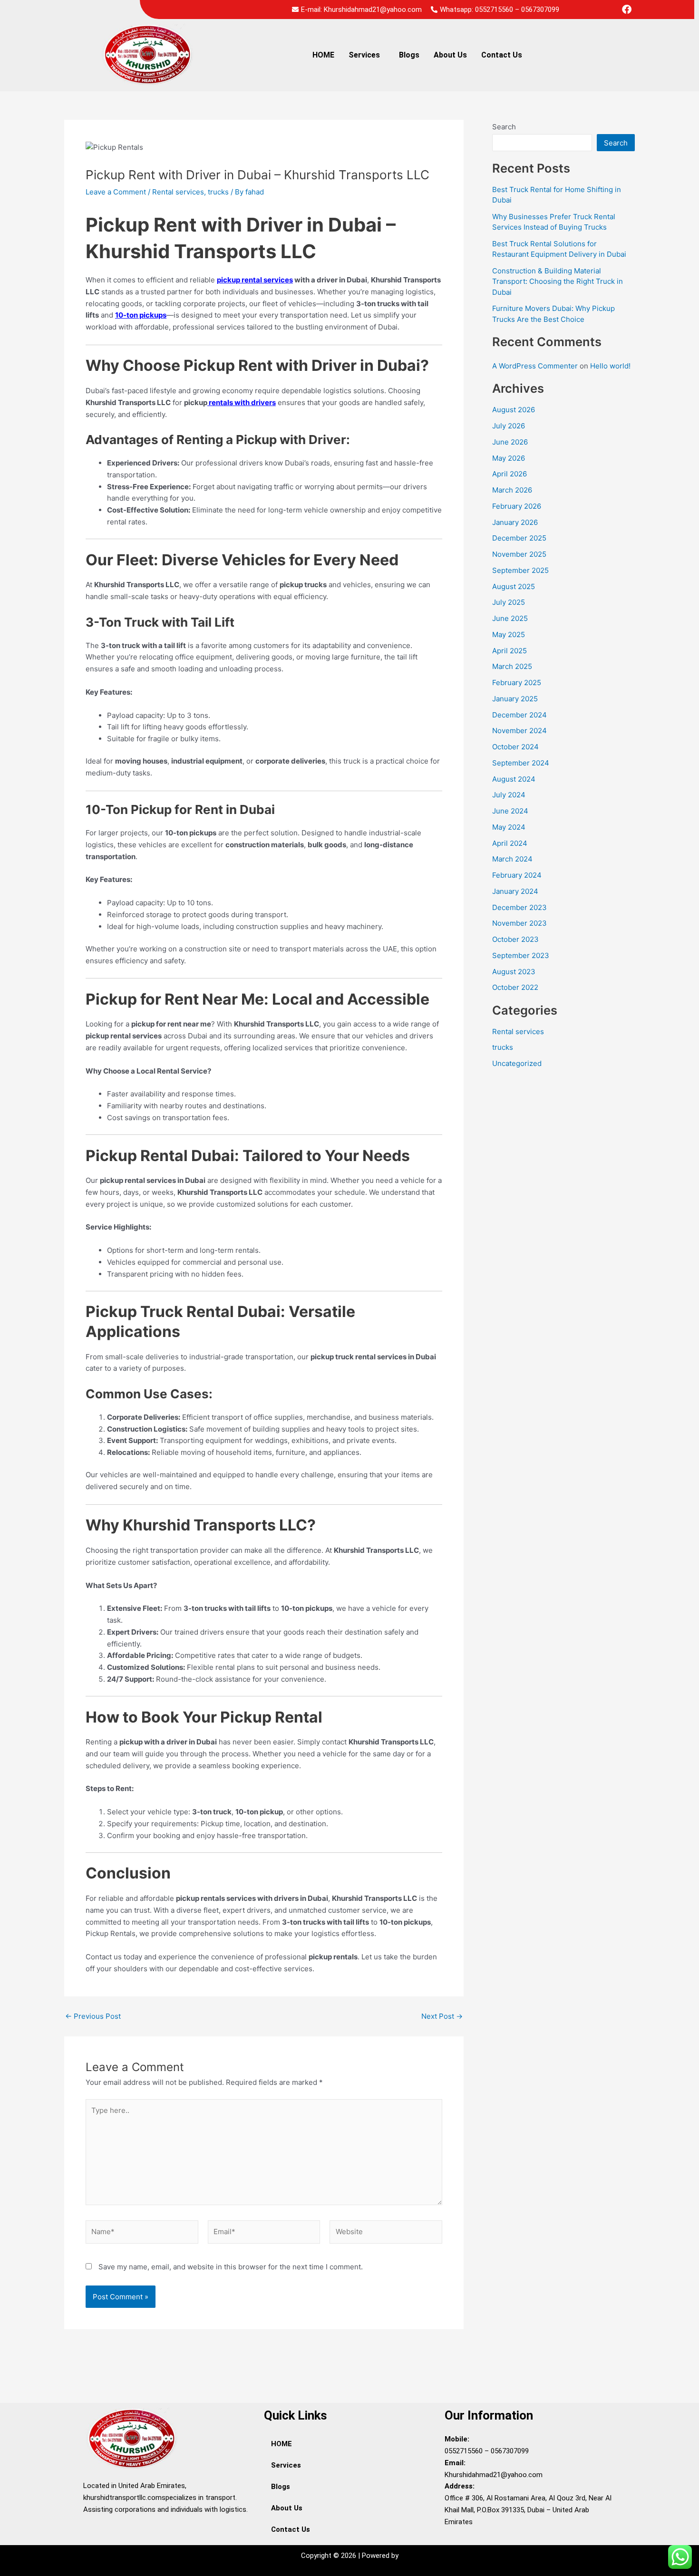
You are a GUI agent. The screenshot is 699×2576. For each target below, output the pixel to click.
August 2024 (514, 779)
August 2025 (514, 586)
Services (364, 55)
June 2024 (510, 811)
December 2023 (519, 907)
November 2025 (519, 554)
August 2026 (514, 410)
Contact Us (502, 55)
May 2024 (509, 827)
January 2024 (515, 891)
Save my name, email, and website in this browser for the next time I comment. (231, 2267)
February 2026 (517, 506)
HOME (323, 55)
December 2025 (519, 538)
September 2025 (520, 570)
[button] (367, 55)
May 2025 (509, 634)
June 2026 (510, 442)
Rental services (178, 192)
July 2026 (509, 426)
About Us (450, 55)
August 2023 (514, 972)
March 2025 (512, 666)
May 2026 (509, 458)
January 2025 (515, 699)
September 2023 (521, 955)
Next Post (442, 2016)
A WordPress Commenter (535, 366)
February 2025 (517, 683)
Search (504, 127)
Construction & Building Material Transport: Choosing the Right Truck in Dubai (558, 281)
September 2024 (521, 763)
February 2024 (517, 875)
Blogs (409, 55)
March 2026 (512, 490)
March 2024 (512, 859)
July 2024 (509, 795)
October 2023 (515, 939)
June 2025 (510, 618)
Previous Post (93, 2016)
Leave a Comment (116, 192)
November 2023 (519, 923)
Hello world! (610, 366)
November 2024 (519, 731)
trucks (218, 192)
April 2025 (510, 651)
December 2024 (519, 715)
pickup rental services (255, 280)
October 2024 (515, 747)
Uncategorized (517, 1063)
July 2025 (509, 602)
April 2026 (510, 474)
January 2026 (515, 522)
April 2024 (510, 843)
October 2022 (515, 987)
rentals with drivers (242, 402)
